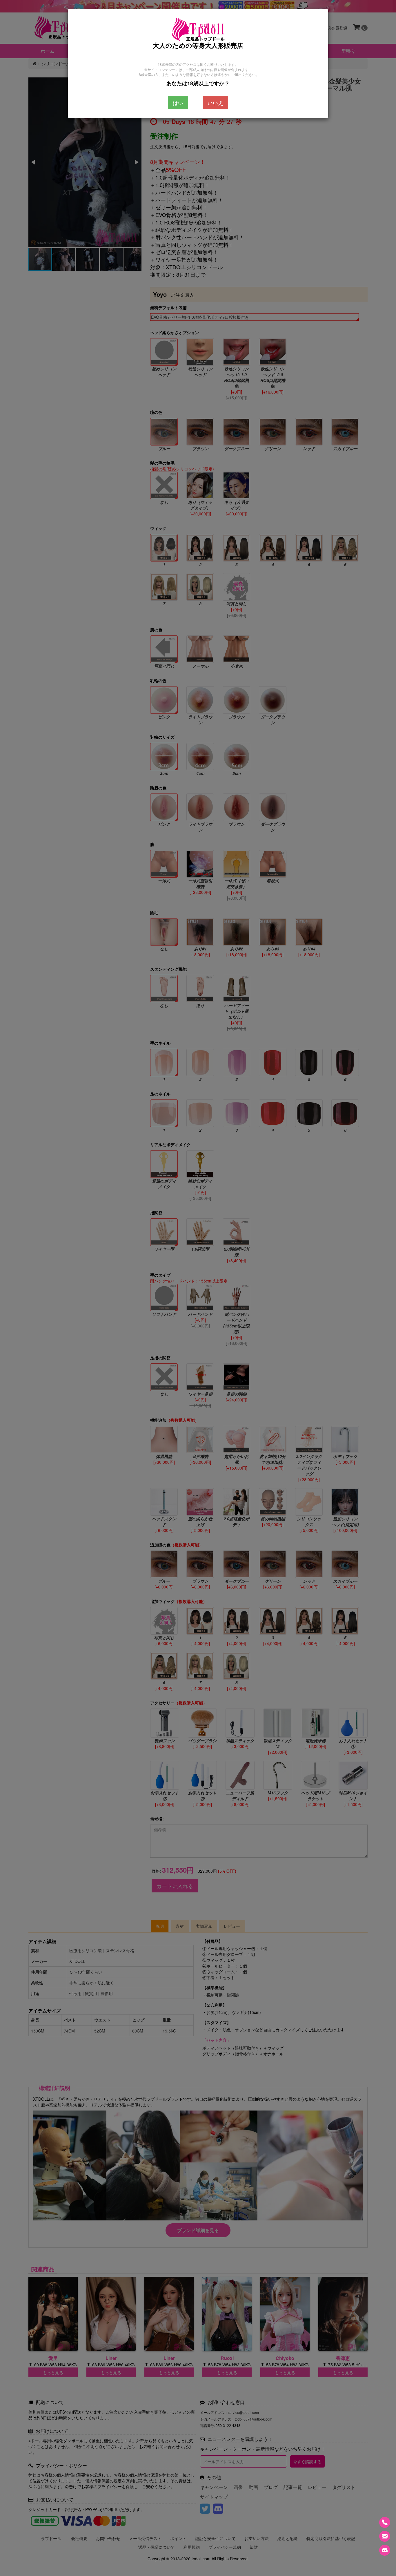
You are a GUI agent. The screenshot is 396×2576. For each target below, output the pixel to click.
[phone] (385, 2522)
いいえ (215, 103)
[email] (385, 2536)
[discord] (385, 2550)
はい (178, 103)
